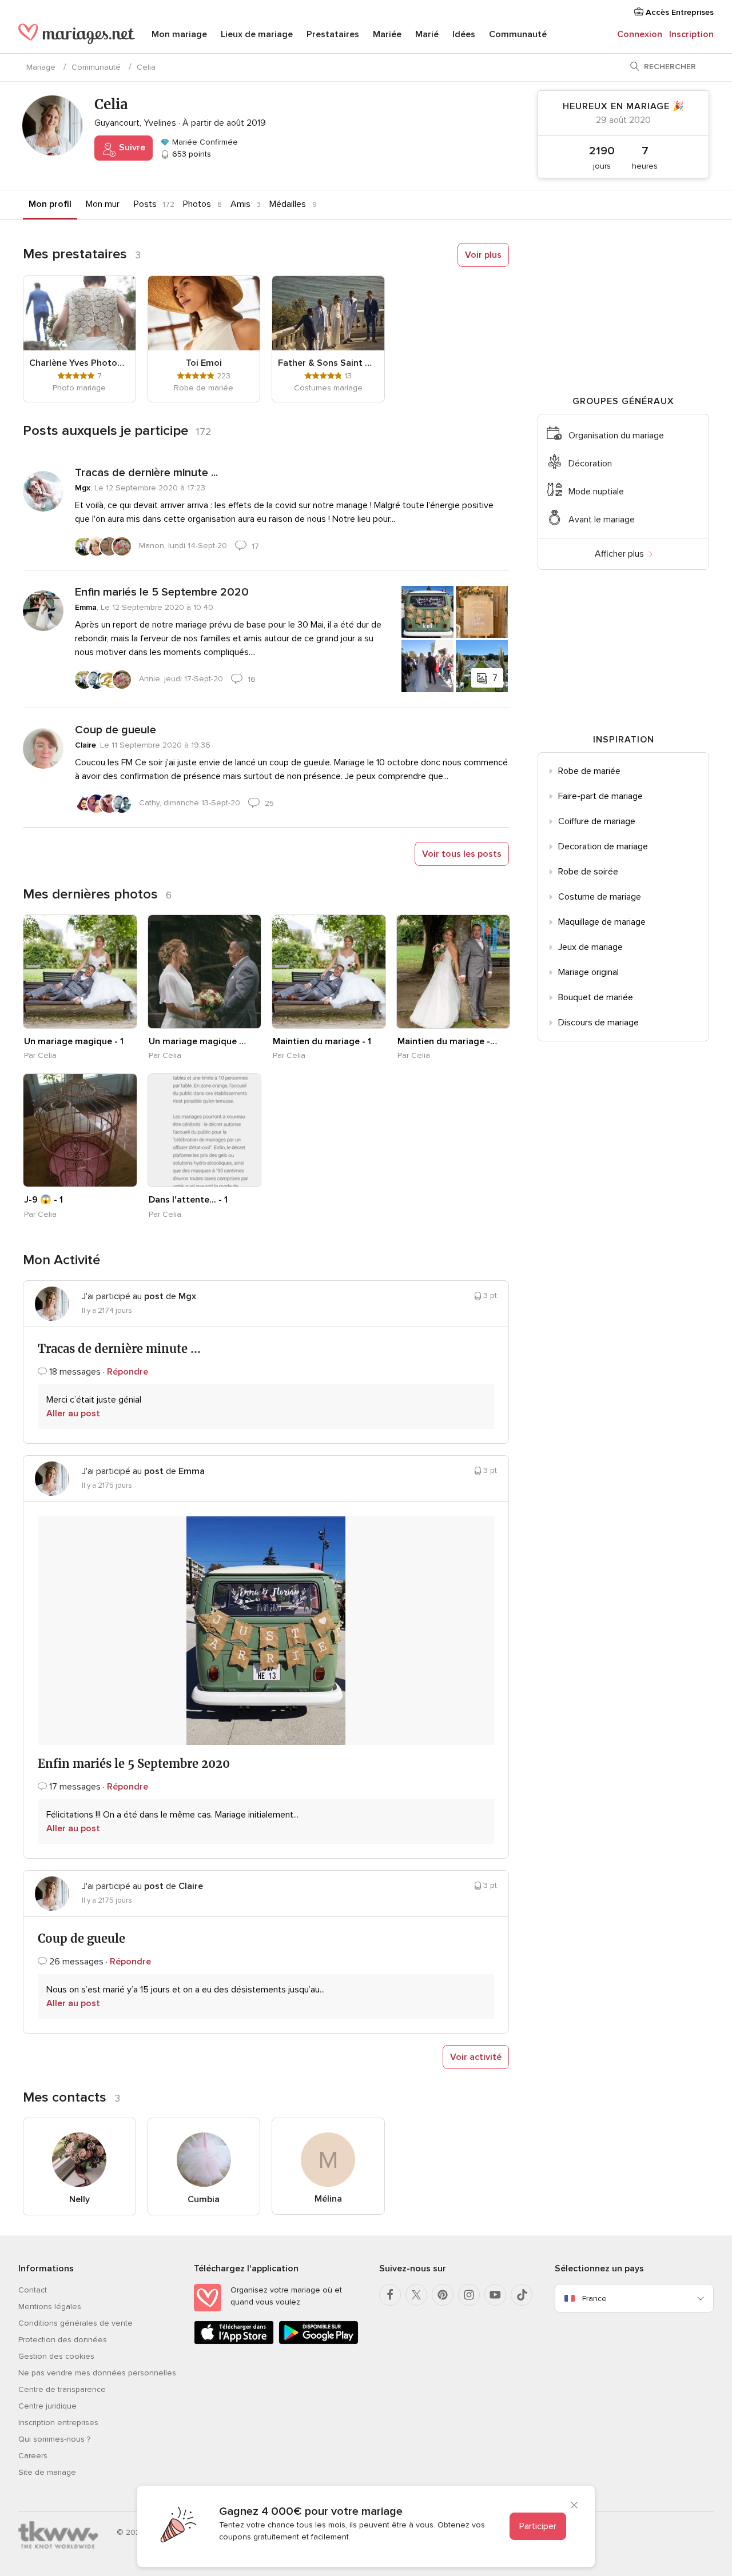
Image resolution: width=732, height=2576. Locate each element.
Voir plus (483, 255)
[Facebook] (390, 2295)
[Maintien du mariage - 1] (329, 972)
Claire (85, 745)
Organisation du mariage (616, 436)
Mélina (328, 2199)
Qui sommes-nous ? (54, 2439)
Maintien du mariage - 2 (447, 1041)
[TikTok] (522, 2295)
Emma (86, 607)
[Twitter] (416, 2295)
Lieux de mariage (257, 34)
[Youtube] (495, 2295)
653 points (190, 154)
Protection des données (63, 2340)
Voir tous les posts (462, 854)
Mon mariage (179, 34)
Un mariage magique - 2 (198, 1041)
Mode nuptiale (596, 492)
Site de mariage (47, 2472)
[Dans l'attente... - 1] (205, 1131)
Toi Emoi (204, 363)
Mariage (41, 67)
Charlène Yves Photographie (79, 363)
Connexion (640, 34)
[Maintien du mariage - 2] (453, 972)
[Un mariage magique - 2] (205, 972)
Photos (197, 204)
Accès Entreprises (679, 12)
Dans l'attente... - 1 (188, 1200)
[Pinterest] (443, 2295)
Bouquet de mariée (596, 997)
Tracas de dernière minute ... (146, 473)
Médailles (288, 204)
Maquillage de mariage (602, 922)
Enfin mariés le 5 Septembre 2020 (162, 592)
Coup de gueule (116, 730)
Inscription (691, 34)
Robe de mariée (589, 771)
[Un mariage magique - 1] (80, 972)
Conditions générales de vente (75, 2323)
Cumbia (204, 2199)
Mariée (387, 34)
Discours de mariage (598, 1023)
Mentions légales (50, 2307)
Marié (427, 34)
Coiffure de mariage (597, 821)
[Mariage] (77, 35)
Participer (538, 2526)
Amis (240, 204)
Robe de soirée (588, 872)
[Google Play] (319, 2342)
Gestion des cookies (56, 2356)
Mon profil (50, 204)
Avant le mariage (602, 520)
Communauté (518, 34)
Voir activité (476, 2057)
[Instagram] (469, 2295)
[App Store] (234, 2342)
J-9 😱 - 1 (43, 1200)
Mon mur (103, 204)
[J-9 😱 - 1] (80, 1131)
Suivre (131, 147)
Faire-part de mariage (600, 796)
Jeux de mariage (590, 947)
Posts (145, 204)
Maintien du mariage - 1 (322, 1041)
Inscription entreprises (58, 2423)
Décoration (590, 464)
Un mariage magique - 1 (74, 1041)
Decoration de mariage (603, 846)
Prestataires (333, 34)
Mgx (83, 488)
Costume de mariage (600, 897)
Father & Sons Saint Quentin (328, 363)
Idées (464, 34)
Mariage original (588, 972)
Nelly (79, 2199)
